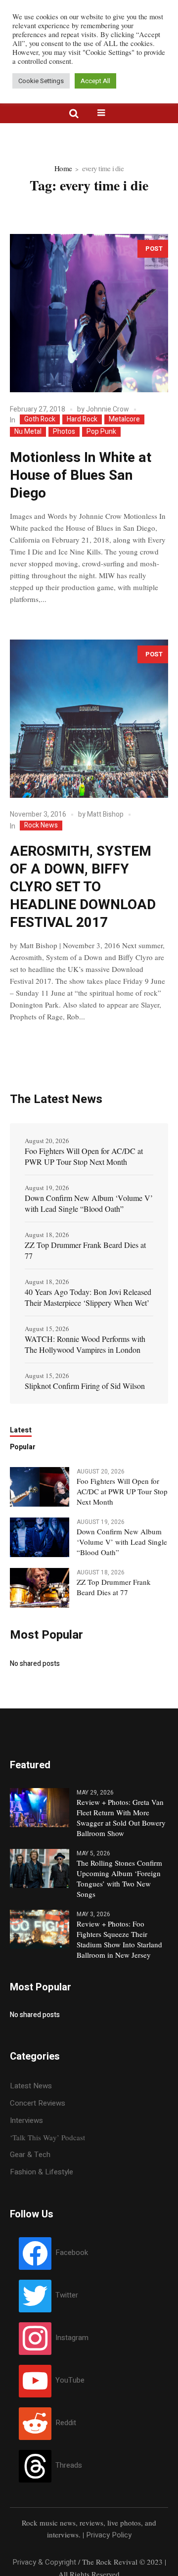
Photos (64, 432)
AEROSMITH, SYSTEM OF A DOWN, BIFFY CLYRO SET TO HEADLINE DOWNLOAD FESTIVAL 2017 (83, 887)
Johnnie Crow (108, 409)
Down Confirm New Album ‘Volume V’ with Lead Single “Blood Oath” (89, 1203)
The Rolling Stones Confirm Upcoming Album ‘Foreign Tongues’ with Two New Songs (119, 1878)
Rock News (41, 826)
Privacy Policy (109, 2535)
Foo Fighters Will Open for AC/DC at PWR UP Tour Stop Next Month (84, 1156)
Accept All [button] (95, 81)
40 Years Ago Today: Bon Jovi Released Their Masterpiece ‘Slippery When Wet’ (88, 1297)
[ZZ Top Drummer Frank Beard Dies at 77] (40, 1587)
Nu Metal (28, 432)
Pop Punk (101, 432)
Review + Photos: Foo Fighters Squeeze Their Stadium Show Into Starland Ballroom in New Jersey (119, 1939)
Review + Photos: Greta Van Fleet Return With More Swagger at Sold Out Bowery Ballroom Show (121, 1817)
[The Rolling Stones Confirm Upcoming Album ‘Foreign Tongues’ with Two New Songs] (40, 1868)
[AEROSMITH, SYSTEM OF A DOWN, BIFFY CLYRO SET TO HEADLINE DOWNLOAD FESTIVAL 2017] (89, 719)
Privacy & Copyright (44, 2562)
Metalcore (124, 419)
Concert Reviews (38, 2103)
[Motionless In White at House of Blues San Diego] (89, 313)
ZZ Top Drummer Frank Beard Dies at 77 (85, 1250)
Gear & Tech (30, 2155)
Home (63, 168)
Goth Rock (40, 419)
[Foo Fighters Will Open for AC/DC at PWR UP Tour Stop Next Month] (40, 1486)
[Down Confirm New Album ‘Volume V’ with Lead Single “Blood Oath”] (40, 1537)
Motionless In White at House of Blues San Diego (81, 476)
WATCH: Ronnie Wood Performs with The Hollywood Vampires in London (85, 1344)
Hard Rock (82, 419)
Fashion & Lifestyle (42, 2172)
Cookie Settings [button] (41, 81)
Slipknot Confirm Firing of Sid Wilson (85, 1386)
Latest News (31, 2086)
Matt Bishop (105, 814)
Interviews (26, 2120)
